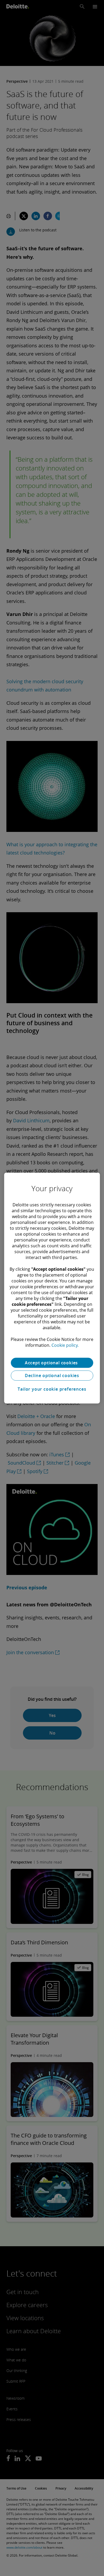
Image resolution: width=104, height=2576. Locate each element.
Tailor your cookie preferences (52, 1389)
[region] (52, 1288)
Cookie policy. (65, 1345)
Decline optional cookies (52, 1375)
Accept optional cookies (52, 1363)
